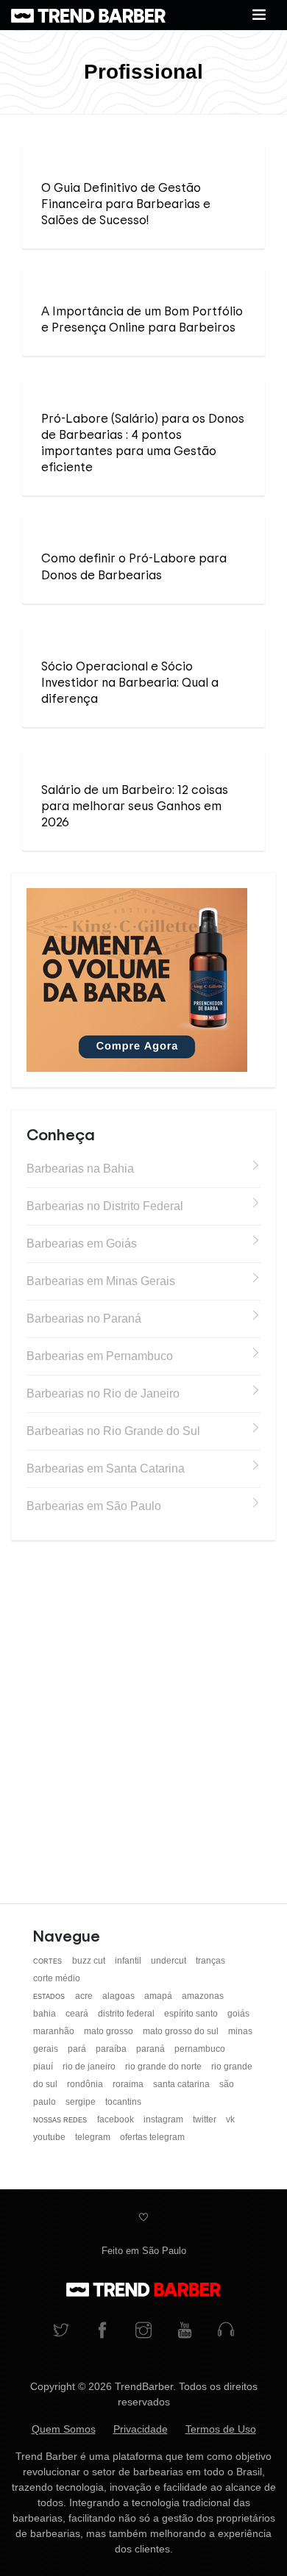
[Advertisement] (143, 1706)
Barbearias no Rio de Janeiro (103, 1393)
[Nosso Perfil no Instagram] (143, 2332)
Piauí (44, 2067)
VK (230, 2119)
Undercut (170, 1961)
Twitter (206, 2119)
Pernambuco (200, 2049)
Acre (85, 1996)
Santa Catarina (183, 2084)
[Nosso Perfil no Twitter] (61, 2332)
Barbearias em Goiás (82, 1244)
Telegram (94, 2137)
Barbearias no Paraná (84, 1319)
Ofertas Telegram (152, 2137)
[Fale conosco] (226, 2332)
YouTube (50, 2137)
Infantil (129, 1961)
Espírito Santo (192, 2014)
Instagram (164, 2119)
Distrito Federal (127, 2014)
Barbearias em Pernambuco (100, 1356)
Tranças (210, 1961)
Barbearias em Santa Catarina (106, 1468)
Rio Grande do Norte (164, 2067)
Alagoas (120, 1996)
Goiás (238, 2014)
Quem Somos (64, 2429)
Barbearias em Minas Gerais (101, 1281)
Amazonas (203, 1996)
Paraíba (112, 2049)
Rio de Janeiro (90, 2067)
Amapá (159, 1996)
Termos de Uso (221, 2429)
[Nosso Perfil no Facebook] (102, 2332)
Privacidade (141, 2429)
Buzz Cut (90, 1961)
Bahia (46, 2014)
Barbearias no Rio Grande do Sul (113, 1431)
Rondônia (86, 2084)
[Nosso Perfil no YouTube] (185, 2332)
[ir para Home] (88, 15)
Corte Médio (57, 1978)
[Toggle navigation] (259, 15)
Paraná (152, 2049)
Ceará (78, 2014)
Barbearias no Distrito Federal (105, 1206)
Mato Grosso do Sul (182, 2031)
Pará (78, 2049)
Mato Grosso (110, 2031)
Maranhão (55, 2031)
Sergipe (82, 2102)
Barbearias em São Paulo (94, 1506)
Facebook (117, 2119)
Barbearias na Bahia (80, 1169)
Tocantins (123, 2102)
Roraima (129, 2084)
